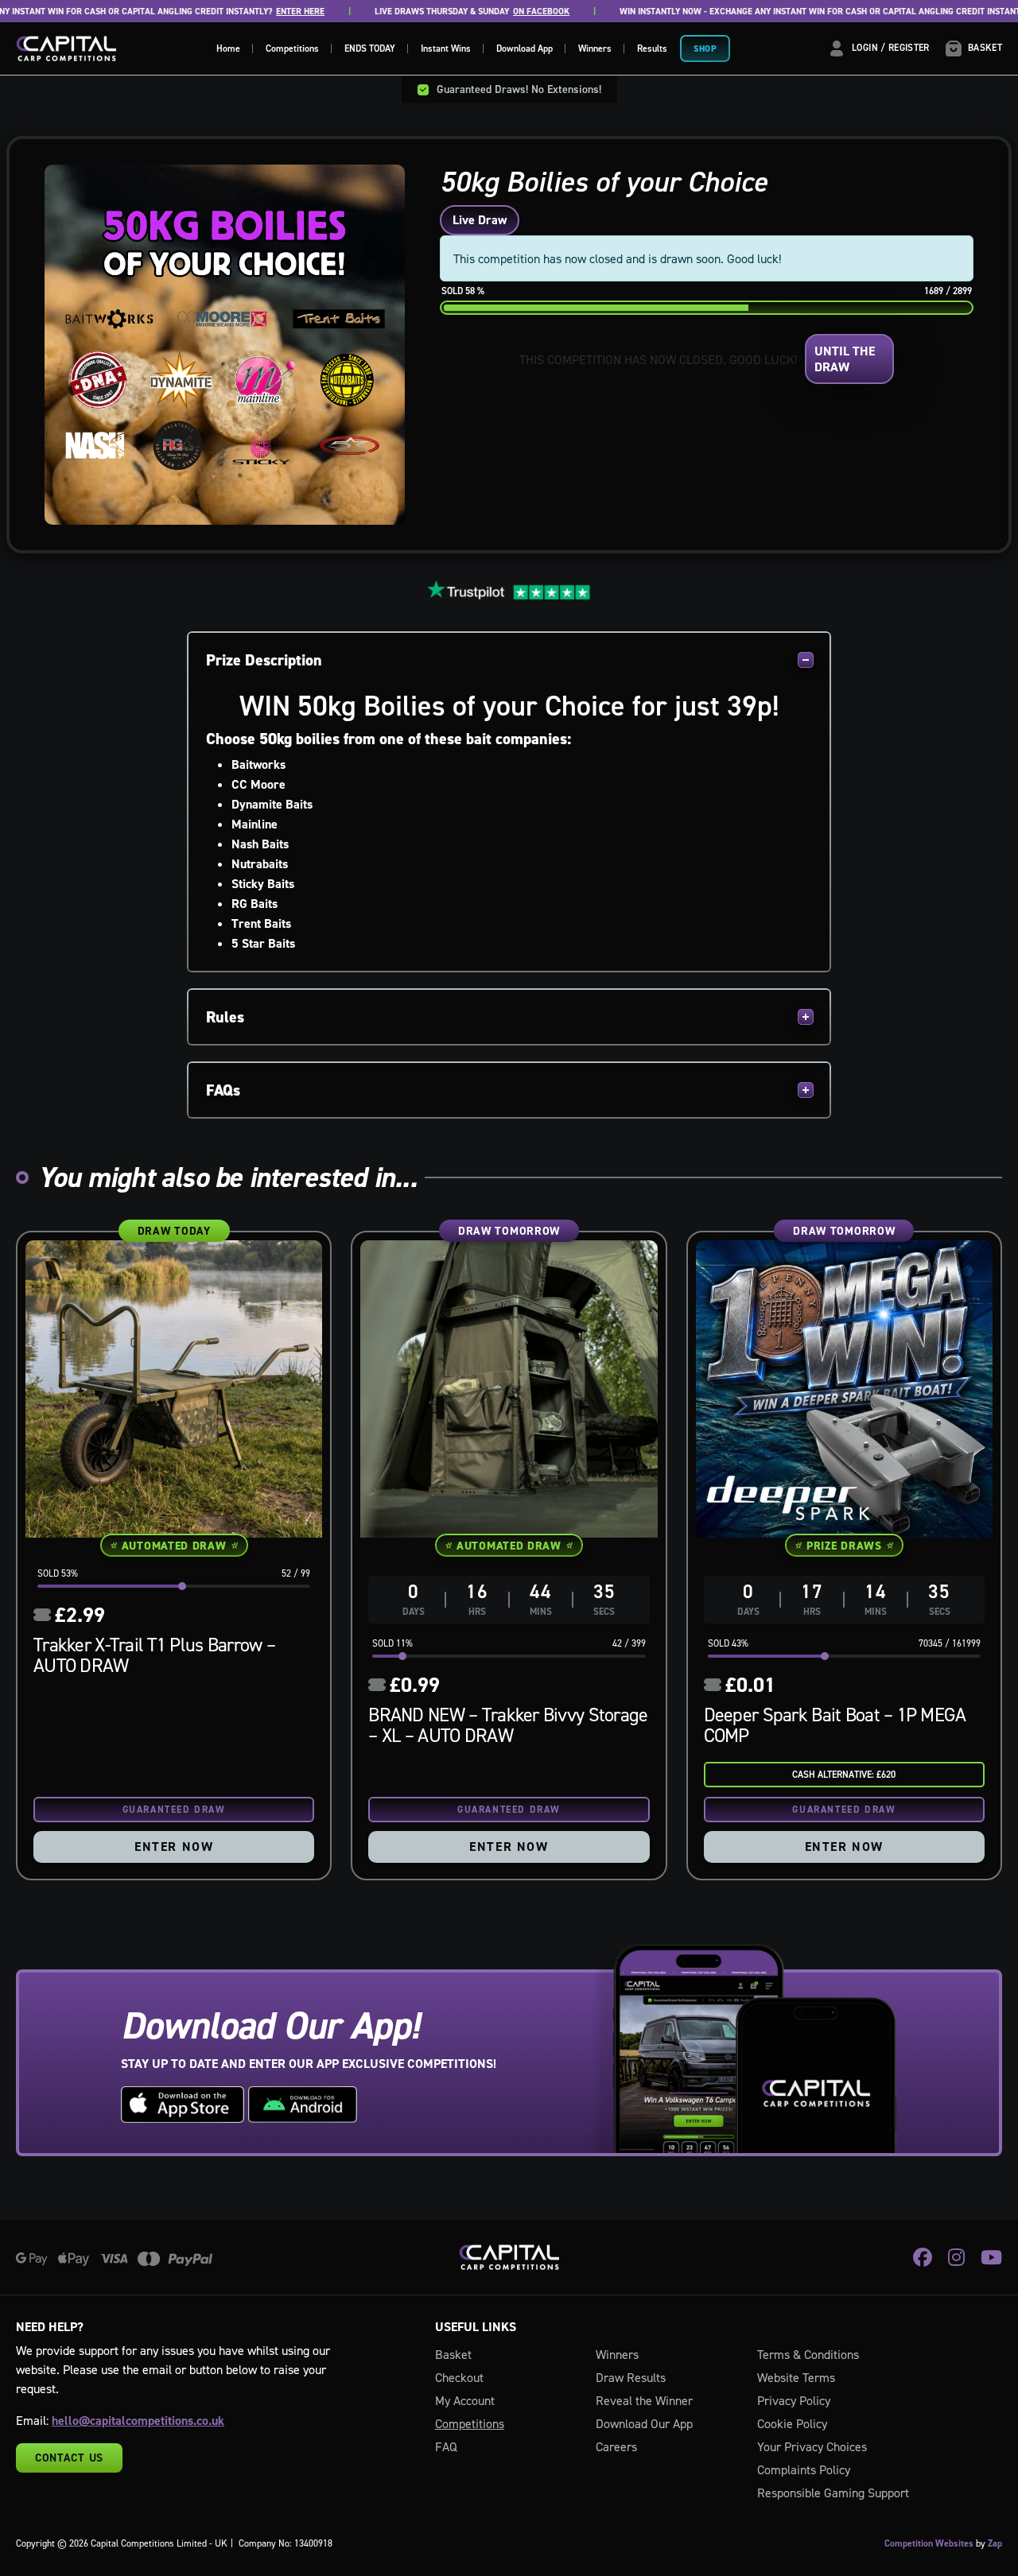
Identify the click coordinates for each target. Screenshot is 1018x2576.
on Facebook (496, 12)
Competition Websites (929, 2543)
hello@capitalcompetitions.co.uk (138, 2421)
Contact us (69, 2458)
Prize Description (264, 660)
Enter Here (255, 12)
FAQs (223, 1090)
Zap (995, 2543)
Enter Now (174, 1847)
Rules (225, 1017)
